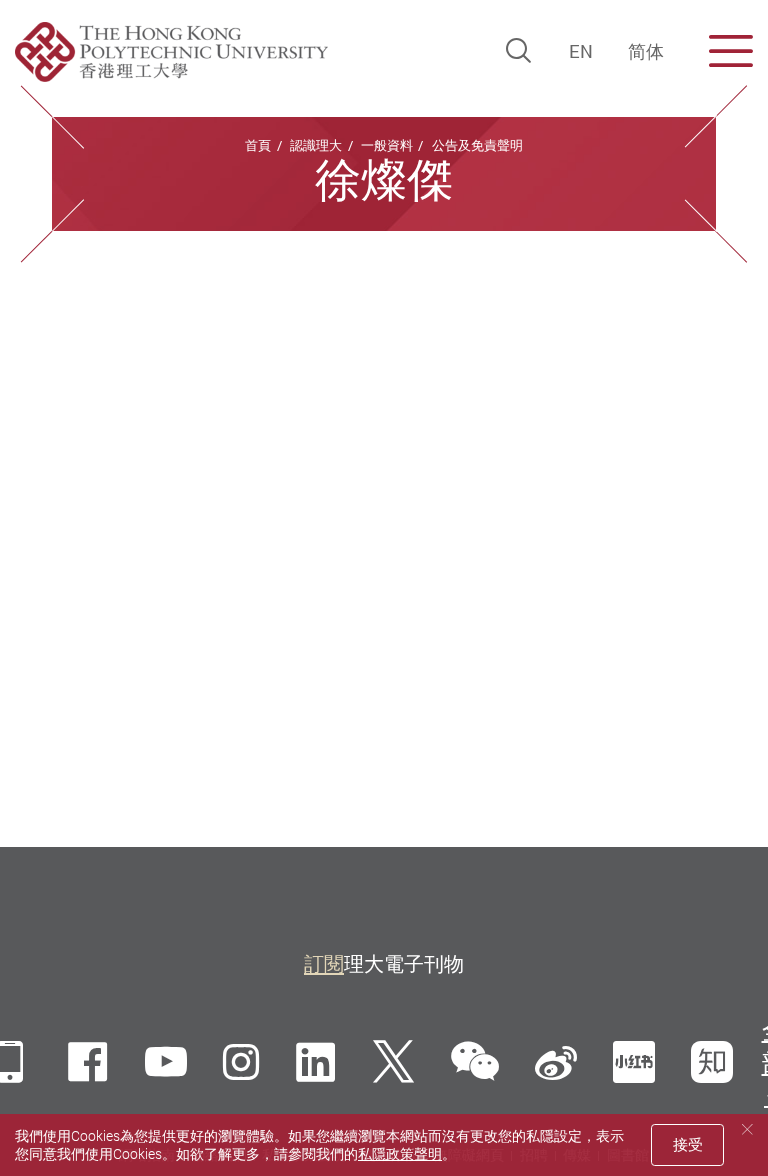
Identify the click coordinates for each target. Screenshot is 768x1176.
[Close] (747, 1129)
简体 (646, 51)
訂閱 (324, 963)
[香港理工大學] (171, 52)
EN (581, 51)
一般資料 (387, 145)
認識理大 (316, 145)
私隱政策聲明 (400, 1153)
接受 (688, 1144)
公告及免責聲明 (477, 145)
